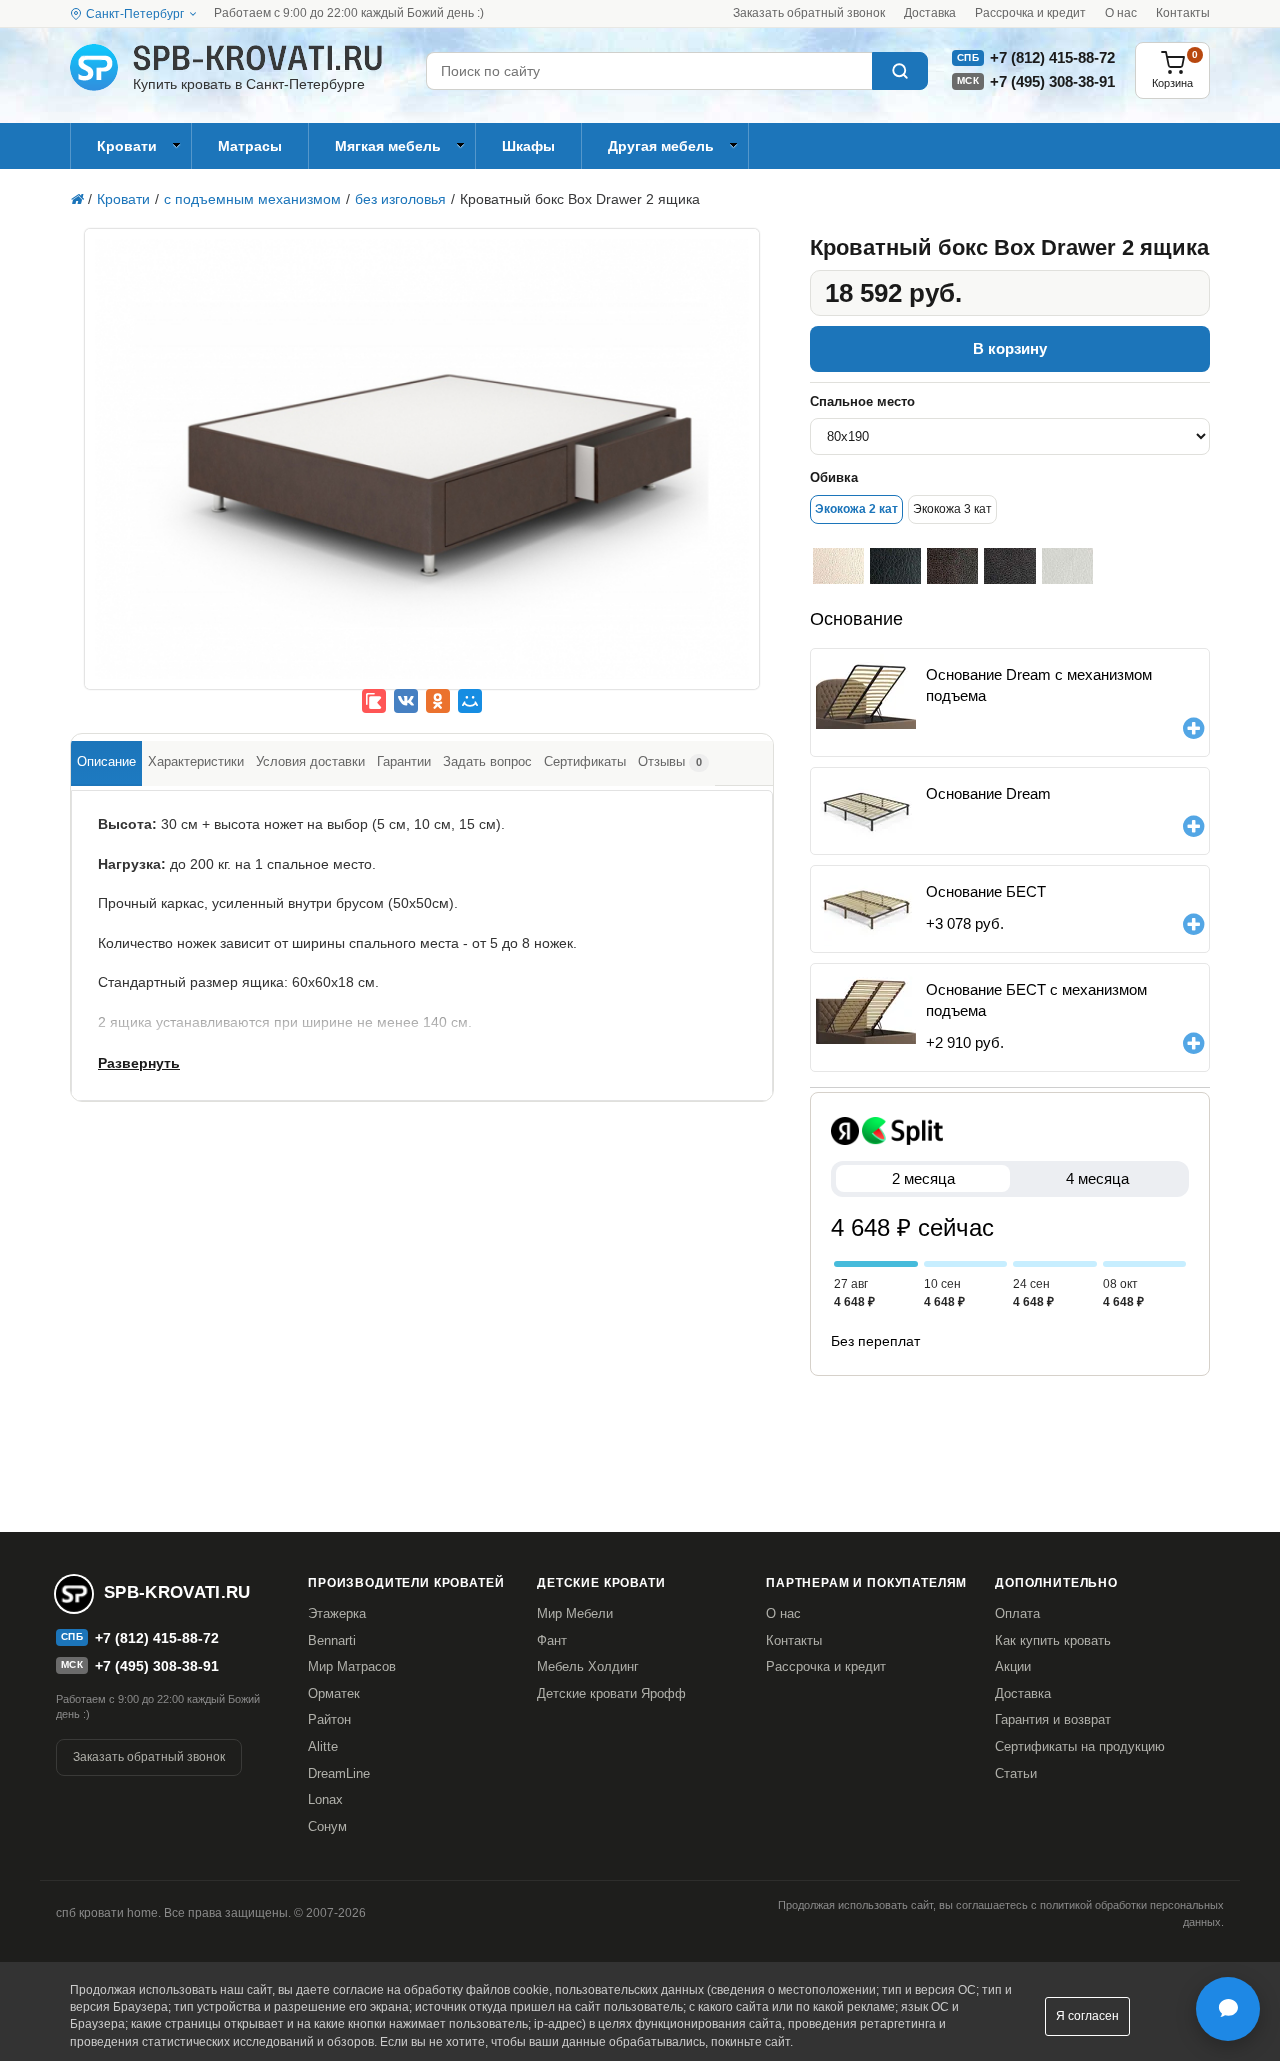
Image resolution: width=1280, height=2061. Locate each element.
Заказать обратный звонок (809, 13)
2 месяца (923, 1178)
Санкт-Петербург (135, 14)
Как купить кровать (1053, 1640)
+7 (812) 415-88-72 (1052, 57)
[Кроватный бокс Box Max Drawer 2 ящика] (422, 474)
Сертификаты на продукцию (1080, 1746)
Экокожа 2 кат (856, 509)
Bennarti (332, 1640)
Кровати (127, 146)
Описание (106, 761)
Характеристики (196, 761)
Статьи (1016, 1773)
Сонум (327, 1826)
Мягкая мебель (388, 146)
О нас (1121, 13)
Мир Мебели (575, 1613)
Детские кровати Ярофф (611, 1693)
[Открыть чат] (1228, 2009)
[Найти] (900, 71)
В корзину (1010, 348)
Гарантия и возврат (1053, 1719)
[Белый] (1067, 566)
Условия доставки (310, 761)
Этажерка (337, 1613)
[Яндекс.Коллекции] (374, 701)
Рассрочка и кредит (1030, 13)
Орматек (334, 1693)
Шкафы (528, 146)
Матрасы (250, 146)
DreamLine (339, 1773)
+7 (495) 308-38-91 (1052, 81)
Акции (1013, 1666)
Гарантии (404, 761)
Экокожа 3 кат (952, 509)
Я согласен (1087, 2016)
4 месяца (1097, 1178)
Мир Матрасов (352, 1666)
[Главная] (76, 199)
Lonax (325, 1799)
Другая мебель (661, 146)
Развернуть (139, 1063)
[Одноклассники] (438, 701)
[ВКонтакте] (406, 701)
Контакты (1183, 13)
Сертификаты (585, 761)
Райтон (329, 1719)
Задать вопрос (487, 761)
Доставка (930, 13)
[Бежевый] (838, 566)
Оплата (1017, 1613)
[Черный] (895, 566)
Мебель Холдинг (588, 1666)
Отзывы (670, 761)
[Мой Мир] (470, 701)
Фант (552, 1640)
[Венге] (952, 566)
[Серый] (1009, 566)
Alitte (323, 1746)
